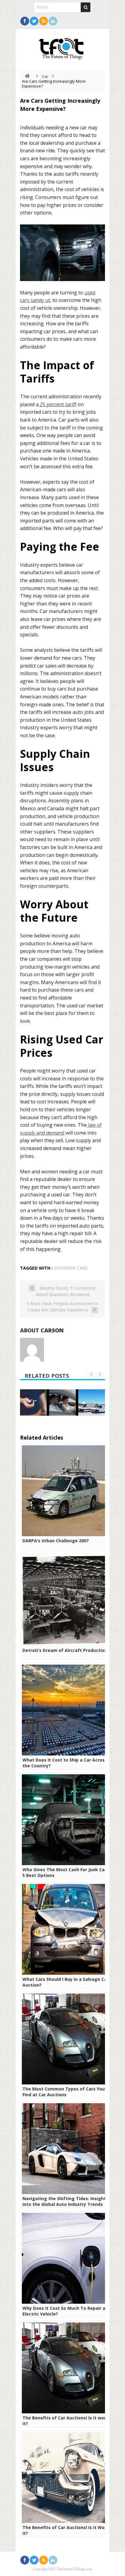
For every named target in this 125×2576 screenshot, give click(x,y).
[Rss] (44, 21)
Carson (52, 1330)
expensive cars (71, 1268)
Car (45, 76)
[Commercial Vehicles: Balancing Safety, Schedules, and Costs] (66, 1403)
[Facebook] (25, 21)
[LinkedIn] (53, 21)
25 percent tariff (58, 404)
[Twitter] (34, 21)
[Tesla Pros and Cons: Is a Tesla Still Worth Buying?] (95, 1403)
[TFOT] (62, 47)
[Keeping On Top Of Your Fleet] (39, 1403)
